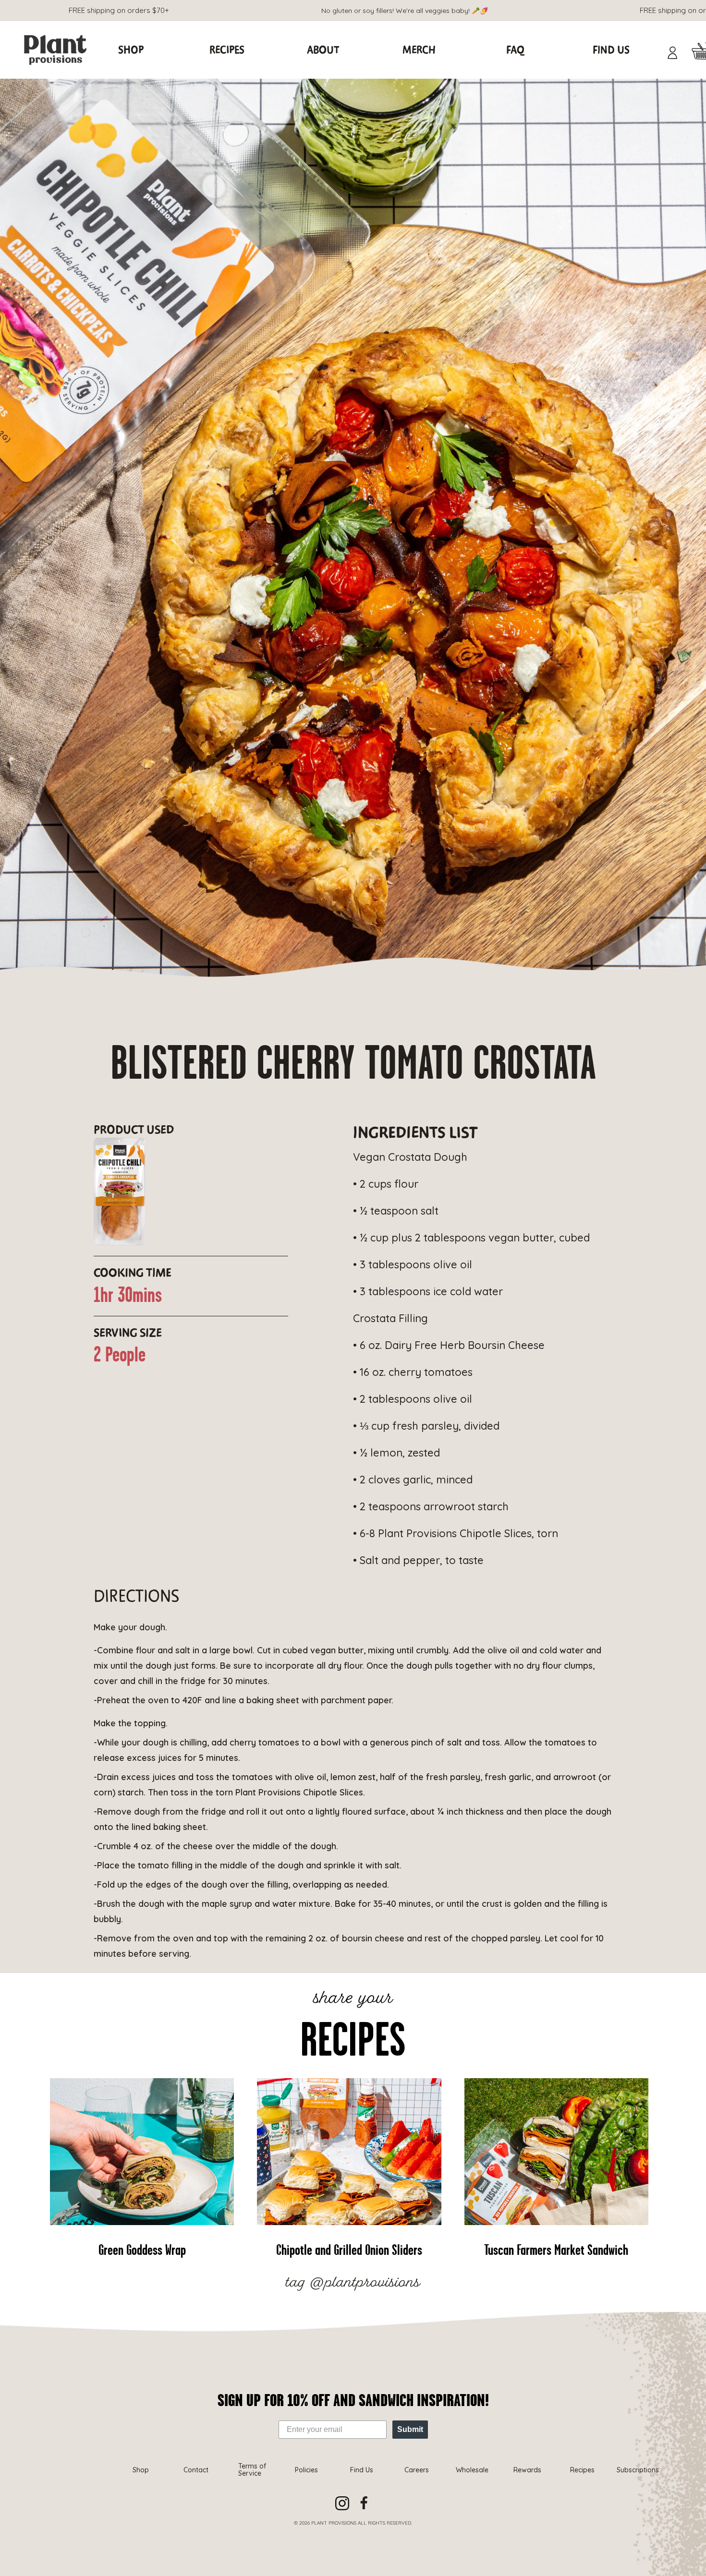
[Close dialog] (510, 1165)
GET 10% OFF (437, 1372)
